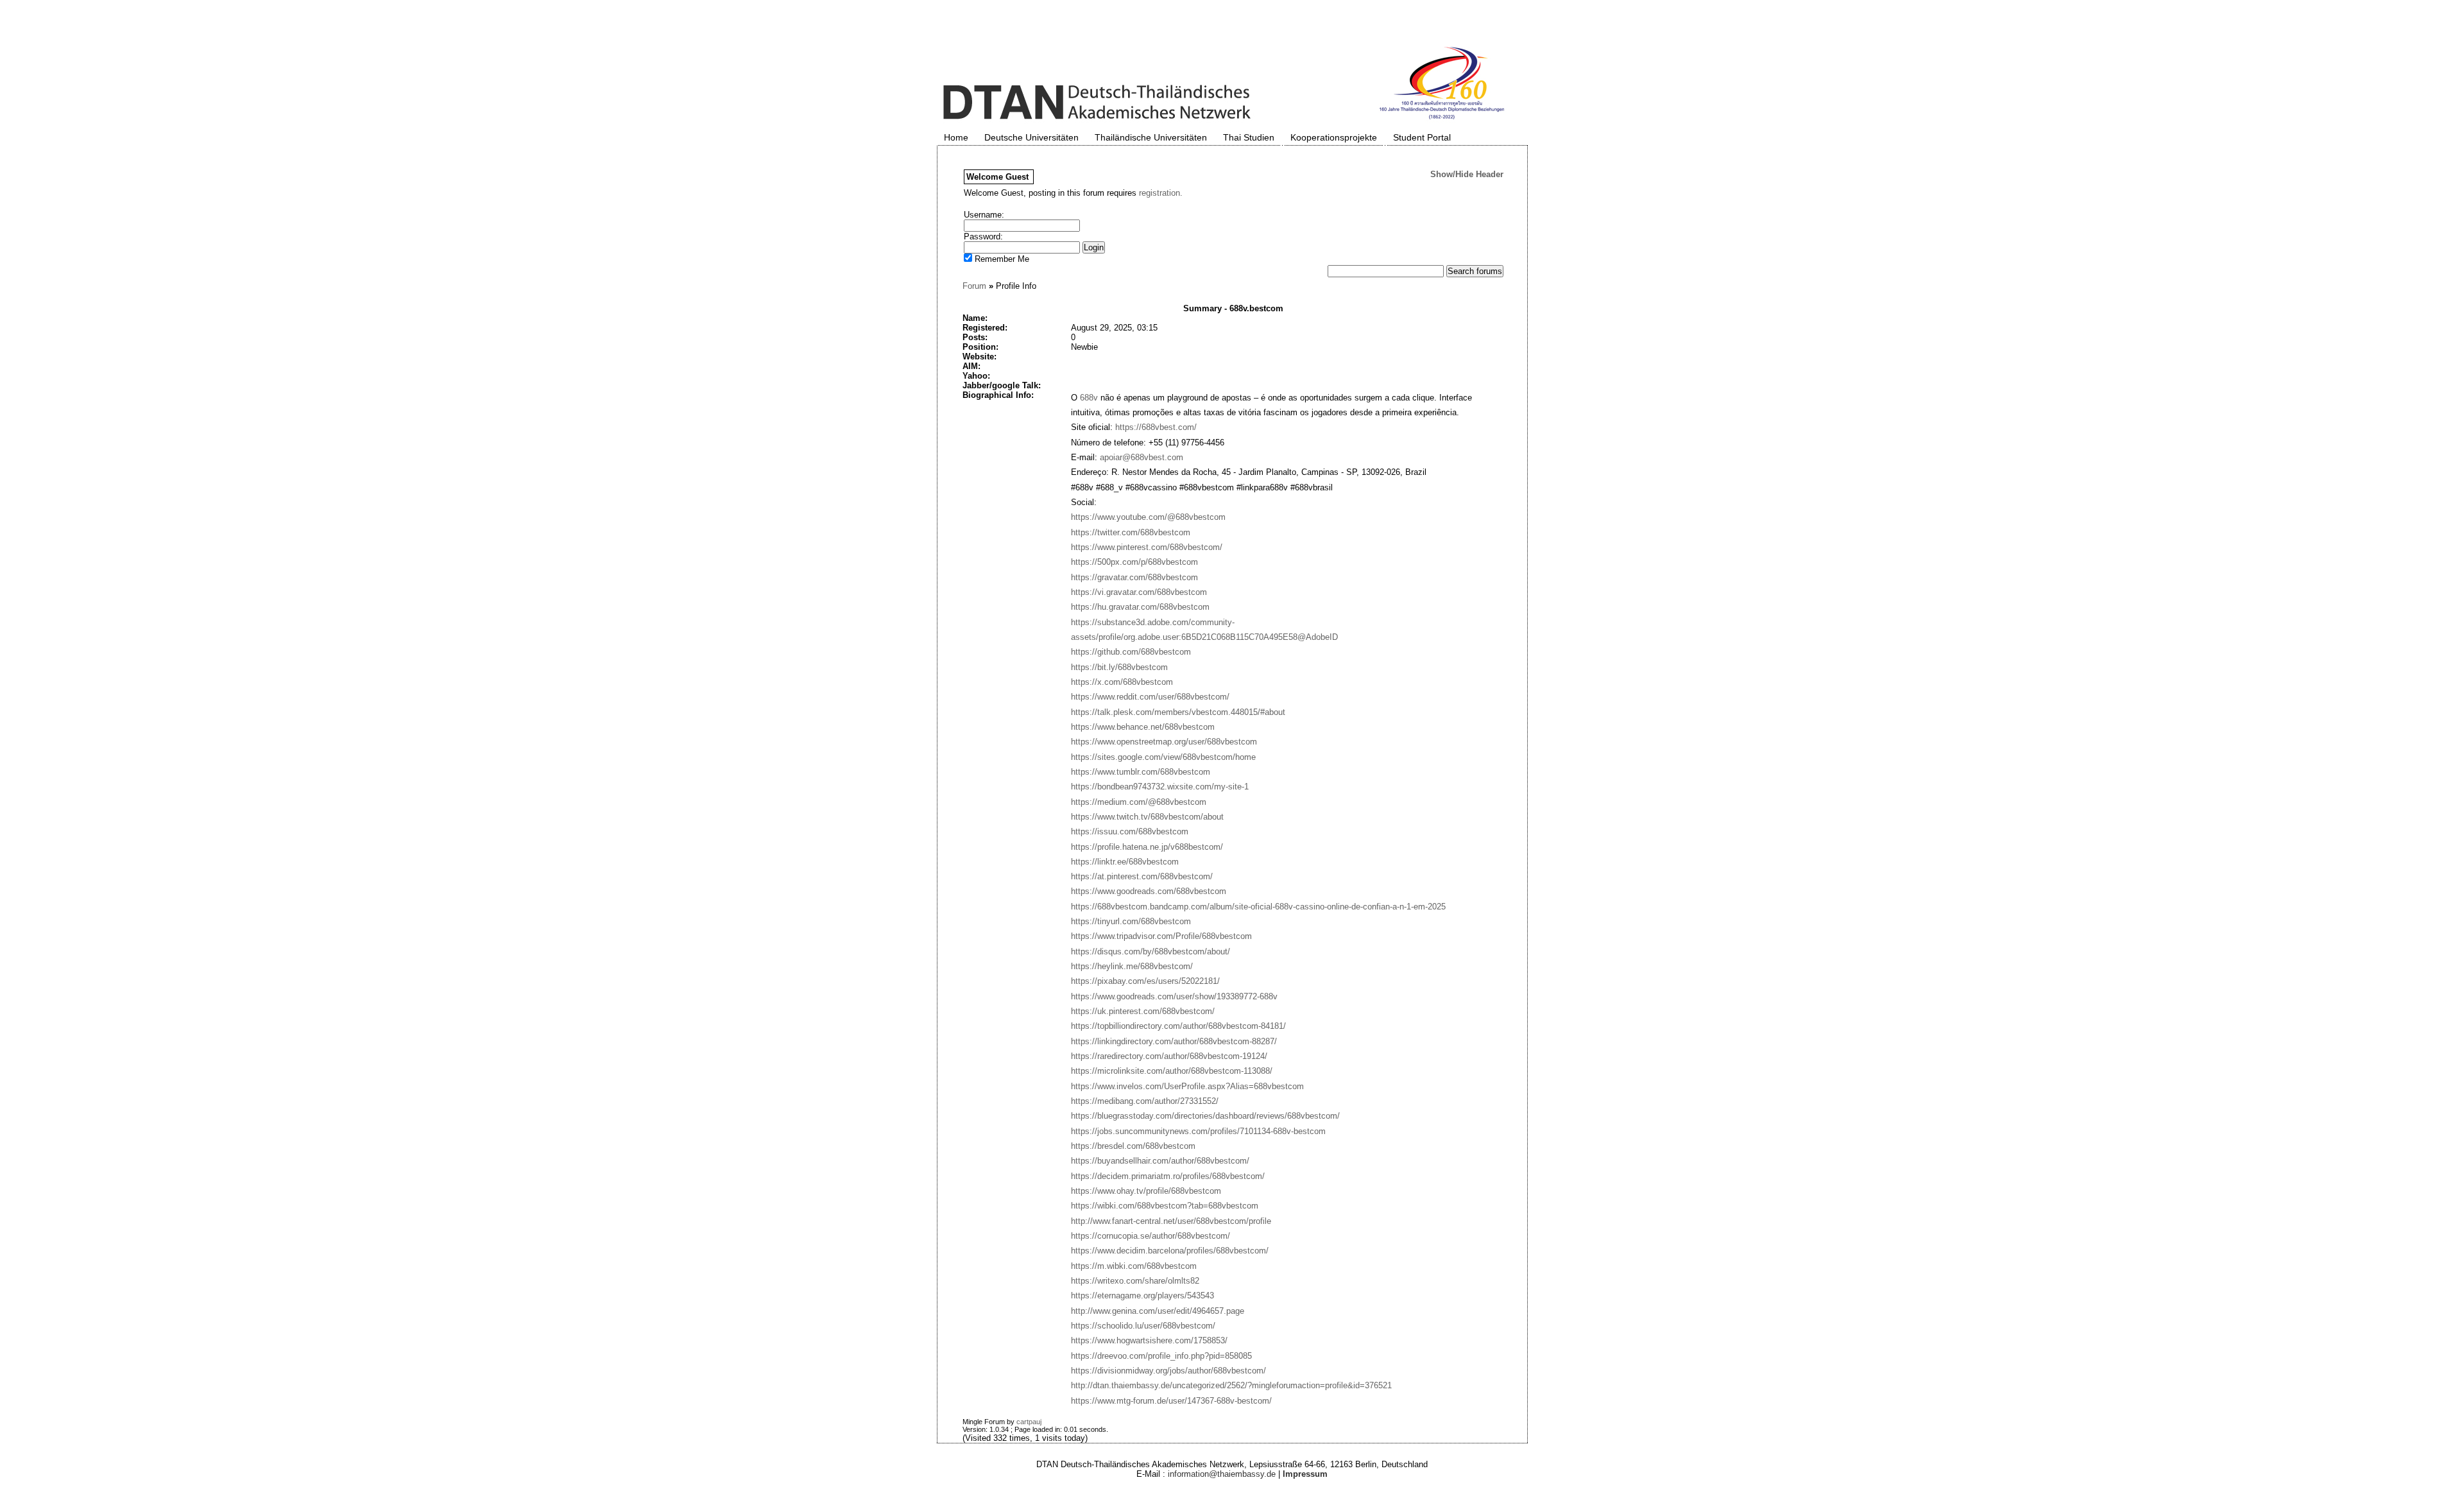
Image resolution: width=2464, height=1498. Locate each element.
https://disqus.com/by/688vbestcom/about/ (1151, 951)
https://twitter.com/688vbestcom (1131, 532)
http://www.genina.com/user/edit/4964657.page (1158, 1311)
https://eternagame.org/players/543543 (1142, 1296)
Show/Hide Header (1467, 174)
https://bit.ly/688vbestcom (1119, 667)
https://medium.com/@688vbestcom (1139, 802)
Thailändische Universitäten (1151, 137)
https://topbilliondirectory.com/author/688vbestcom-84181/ (1178, 1026)
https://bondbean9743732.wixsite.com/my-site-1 (1160, 787)
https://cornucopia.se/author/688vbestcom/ (1151, 1236)
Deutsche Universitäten (1031, 137)
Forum (974, 286)
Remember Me (1001, 259)
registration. (1161, 193)
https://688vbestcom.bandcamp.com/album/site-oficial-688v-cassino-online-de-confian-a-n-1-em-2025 (1258, 907)
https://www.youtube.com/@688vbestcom (1148, 517)
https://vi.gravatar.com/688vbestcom (1139, 592)
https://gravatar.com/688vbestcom (1134, 577)
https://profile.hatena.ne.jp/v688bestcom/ (1147, 847)
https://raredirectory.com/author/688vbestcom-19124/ (1169, 1056)
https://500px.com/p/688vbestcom (1134, 562)
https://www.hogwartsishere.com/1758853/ (1149, 1340)
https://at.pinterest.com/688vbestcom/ (1142, 876)
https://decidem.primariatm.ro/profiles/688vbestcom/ (1168, 1176)
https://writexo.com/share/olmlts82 (1135, 1281)
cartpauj (1029, 1422)
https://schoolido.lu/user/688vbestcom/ (1143, 1326)
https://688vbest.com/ (1156, 427)
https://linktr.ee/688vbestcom (1125, 862)
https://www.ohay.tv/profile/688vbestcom (1146, 1191)
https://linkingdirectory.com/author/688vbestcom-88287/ (1174, 1041)
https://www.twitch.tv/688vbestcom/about (1147, 817)
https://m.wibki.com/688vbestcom (1134, 1266)
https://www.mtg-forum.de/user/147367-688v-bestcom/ (1171, 1401)
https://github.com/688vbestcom (1131, 652)
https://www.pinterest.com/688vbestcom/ (1147, 547)
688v (1089, 398)
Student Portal (1422, 137)
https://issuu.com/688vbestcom (1130, 831)
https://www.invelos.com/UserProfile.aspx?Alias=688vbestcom (1187, 1086)
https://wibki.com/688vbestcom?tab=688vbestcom (1165, 1206)
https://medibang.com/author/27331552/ (1145, 1101)
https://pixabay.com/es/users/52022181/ (1145, 981)
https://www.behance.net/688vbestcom (1143, 727)
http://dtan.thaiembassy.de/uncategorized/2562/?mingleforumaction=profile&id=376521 (1231, 1385)
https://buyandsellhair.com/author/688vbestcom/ (1160, 1161)
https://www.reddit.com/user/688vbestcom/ (1150, 697)
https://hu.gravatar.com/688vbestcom (1140, 607)
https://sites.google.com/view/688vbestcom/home (1163, 757)
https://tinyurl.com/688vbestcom (1131, 921)
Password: (983, 237)
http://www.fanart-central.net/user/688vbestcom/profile (1171, 1221)
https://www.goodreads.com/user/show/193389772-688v (1174, 996)
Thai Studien (1249, 137)
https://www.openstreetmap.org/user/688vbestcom (1164, 742)
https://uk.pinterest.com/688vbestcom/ (1143, 1011)
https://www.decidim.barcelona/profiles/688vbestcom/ (1170, 1251)
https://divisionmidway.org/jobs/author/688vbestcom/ (1168, 1371)
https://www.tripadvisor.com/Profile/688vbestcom (1161, 936)
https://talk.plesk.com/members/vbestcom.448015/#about (1178, 712)
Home (956, 137)
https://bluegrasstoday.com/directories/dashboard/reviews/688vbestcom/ (1205, 1116)
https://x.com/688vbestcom (1122, 682)
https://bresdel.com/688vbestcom (1133, 1146)
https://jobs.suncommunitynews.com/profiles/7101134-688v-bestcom (1198, 1131)
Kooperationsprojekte (1334, 137)
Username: (984, 215)
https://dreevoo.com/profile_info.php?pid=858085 (1161, 1356)
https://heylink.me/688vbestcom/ (1132, 966)
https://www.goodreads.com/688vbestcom (1149, 891)
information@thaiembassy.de (1222, 1474)
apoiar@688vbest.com (1142, 457)
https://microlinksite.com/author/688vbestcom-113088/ (1172, 1071)
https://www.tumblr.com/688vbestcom (1141, 772)
